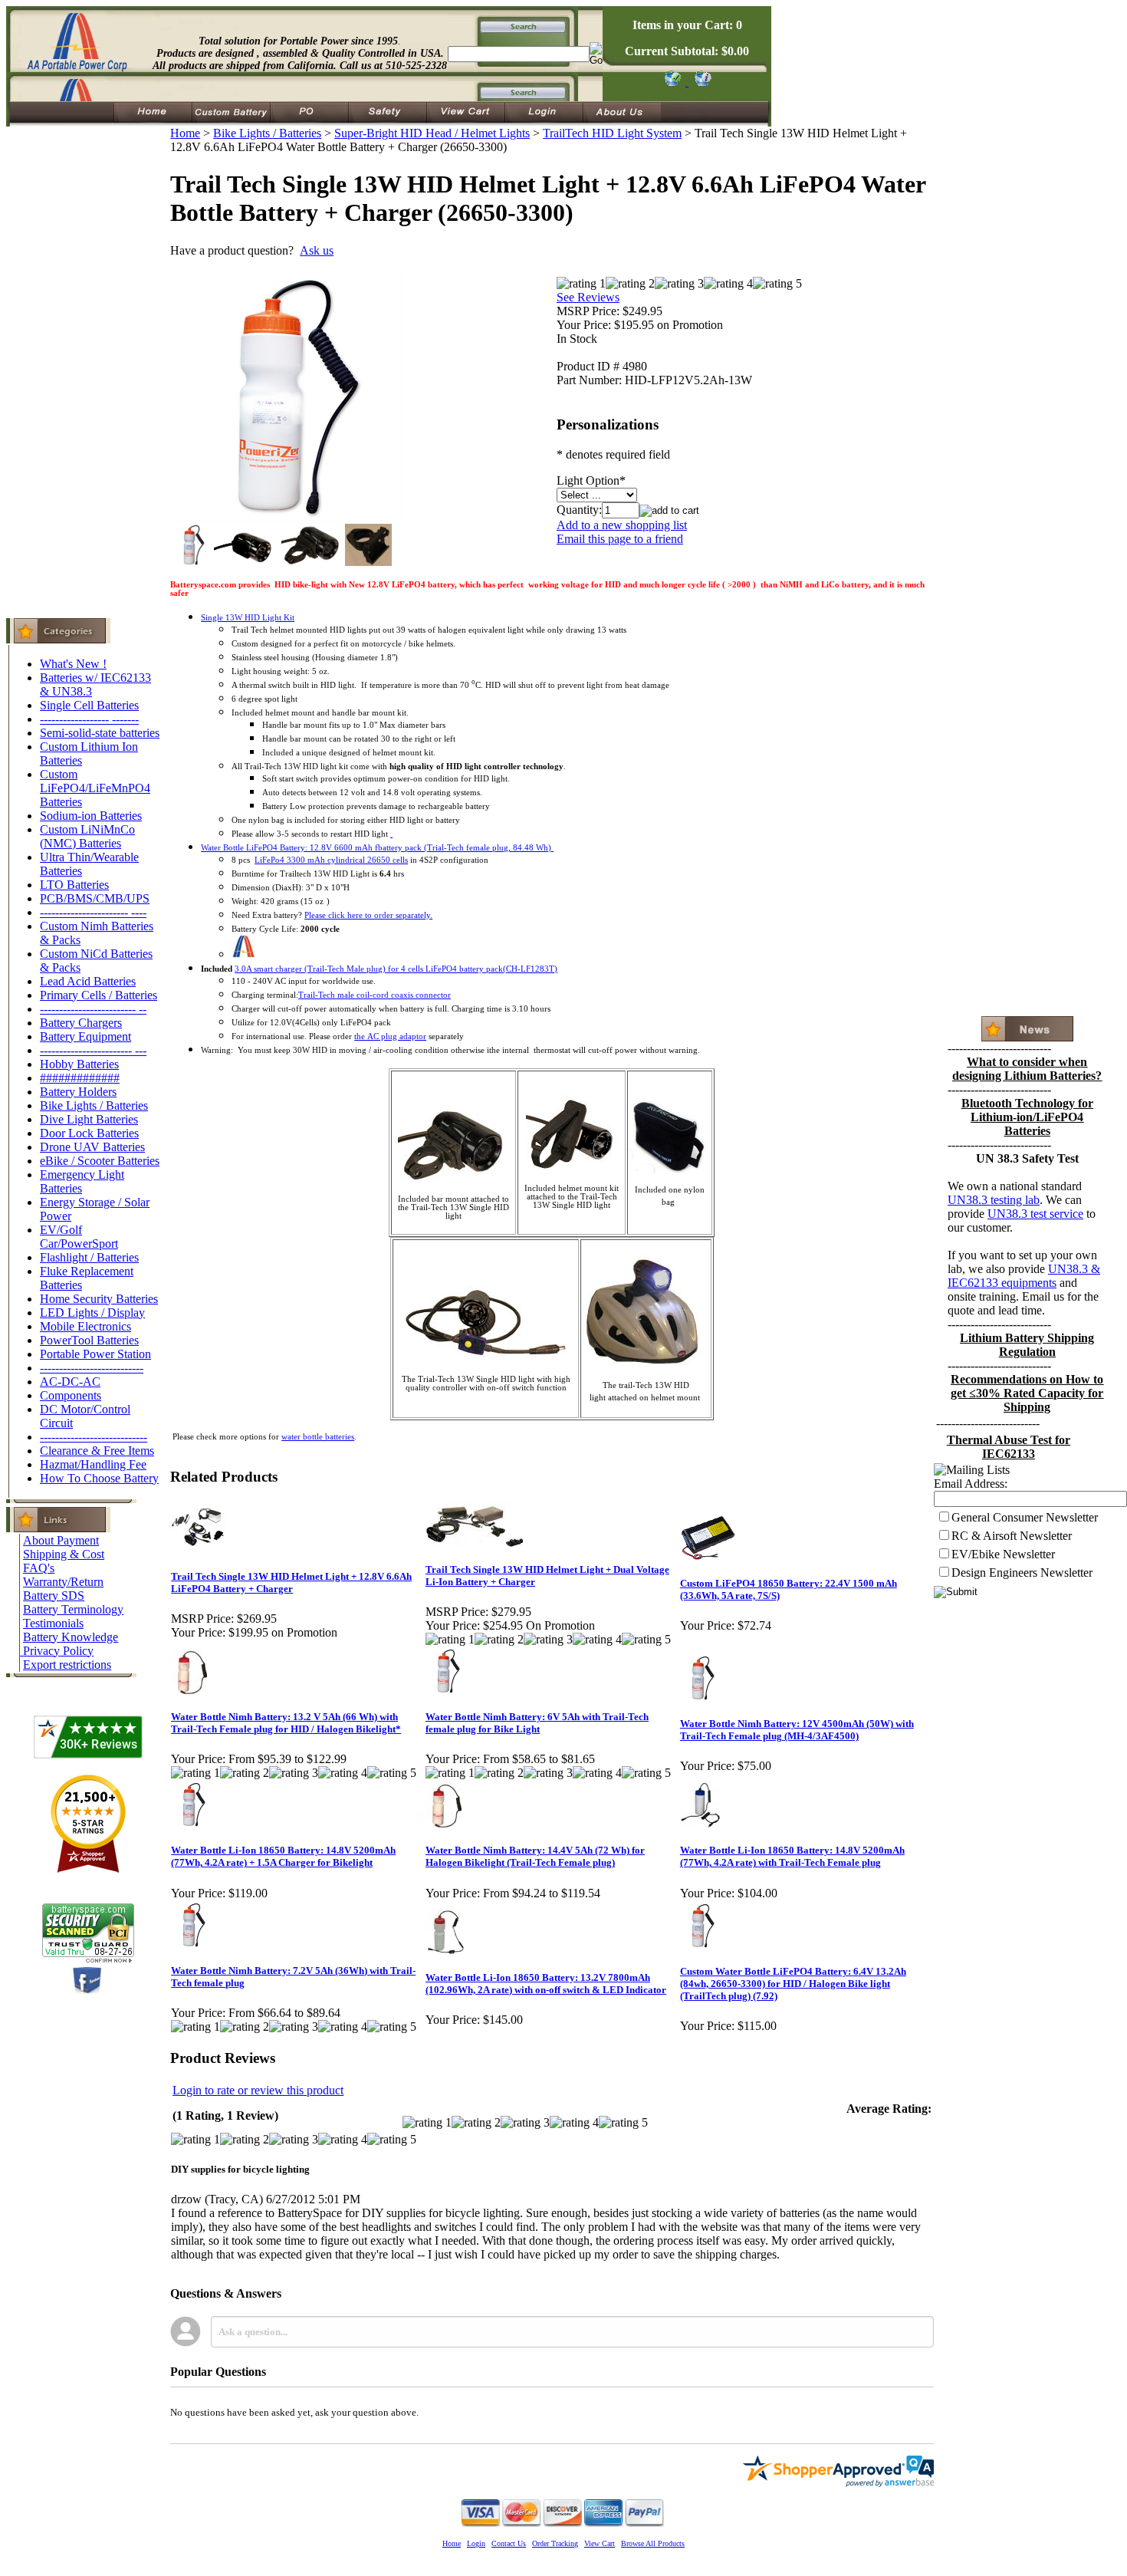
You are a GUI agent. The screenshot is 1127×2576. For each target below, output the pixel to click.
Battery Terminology (73, 1609)
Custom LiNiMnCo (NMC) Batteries (87, 836)
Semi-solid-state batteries (100, 733)
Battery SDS (54, 1596)
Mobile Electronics (85, 1326)
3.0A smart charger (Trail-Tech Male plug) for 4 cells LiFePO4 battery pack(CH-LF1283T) (396, 969)
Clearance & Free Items (97, 1451)
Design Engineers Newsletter (1022, 1573)
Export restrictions (67, 1665)
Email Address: (971, 1484)
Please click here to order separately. (368, 915)
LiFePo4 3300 (331, 860)
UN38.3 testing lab (994, 1200)
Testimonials (53, 1623)
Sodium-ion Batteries (91, 816)
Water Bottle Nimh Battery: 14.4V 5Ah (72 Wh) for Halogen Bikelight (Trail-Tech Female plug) (535, 1856)
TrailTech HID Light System (612, 133)
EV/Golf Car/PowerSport (79, 1237)
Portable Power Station (95, 1354)
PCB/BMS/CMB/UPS (95, 898)
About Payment (61, 1540)
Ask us (317, 250)
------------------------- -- (93, 1009)
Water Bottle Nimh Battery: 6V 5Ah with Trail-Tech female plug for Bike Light (537, 1723)
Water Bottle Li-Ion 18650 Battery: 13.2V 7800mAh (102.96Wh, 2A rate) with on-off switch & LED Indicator (546, 1984)
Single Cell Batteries (89, 705)
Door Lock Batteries (89, 1133)
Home (185, 133)
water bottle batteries (318, 1437)
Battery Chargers (81, 1023)
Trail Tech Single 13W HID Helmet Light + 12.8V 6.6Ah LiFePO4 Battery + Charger (291, 1582)
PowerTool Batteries (89, 1340)
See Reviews (588, 297)
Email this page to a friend (620, 539)
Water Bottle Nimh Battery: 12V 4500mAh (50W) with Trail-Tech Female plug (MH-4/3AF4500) (797, 1730)
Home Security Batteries (99, 1299)
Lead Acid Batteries (88, 981)
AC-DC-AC (70, 1382)
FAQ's (39, 1568)
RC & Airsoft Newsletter (1012, 1536)
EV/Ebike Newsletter (1003, 1554)
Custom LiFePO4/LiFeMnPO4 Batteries (95, 788)
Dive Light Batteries (89, 1119)
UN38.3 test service (1035, 1214)
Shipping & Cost (64, 1554)
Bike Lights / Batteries (94, 1105)
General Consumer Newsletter (1025, 1517)
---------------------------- (94, 1437)
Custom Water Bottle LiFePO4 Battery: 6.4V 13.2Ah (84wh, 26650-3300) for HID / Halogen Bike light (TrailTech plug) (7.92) (793, 1984)
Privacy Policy (58, 1651)
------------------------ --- (93, 1050)
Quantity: (579, 510)
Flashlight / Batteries (89, 1257)
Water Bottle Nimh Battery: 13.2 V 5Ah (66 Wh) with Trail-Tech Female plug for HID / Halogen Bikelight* (286, 1723)
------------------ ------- (89, 719)
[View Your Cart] (700, 82)
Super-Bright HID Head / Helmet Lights (432, 133)
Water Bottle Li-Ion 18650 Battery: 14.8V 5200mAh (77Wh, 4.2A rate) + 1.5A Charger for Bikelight (283, 1856)
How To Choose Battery (99, 1478)
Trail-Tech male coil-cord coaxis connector (375, 995)
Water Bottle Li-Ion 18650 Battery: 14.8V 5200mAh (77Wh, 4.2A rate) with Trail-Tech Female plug (792, 1856)
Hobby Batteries (79, 1064)
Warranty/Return (63, 1582)
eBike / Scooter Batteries (100, 1161)
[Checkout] (672, 82)
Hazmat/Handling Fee (93, 1464)
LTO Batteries (74, 885)
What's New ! (73, 664)
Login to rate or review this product (258, 2090)
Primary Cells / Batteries (99, 995)
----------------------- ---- (93, 912)
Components (71, 1395)
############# (80, 1078)
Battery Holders (78, 1092)
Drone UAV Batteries (92, 1147)
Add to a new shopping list (622, 525)
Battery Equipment (85, 1036)
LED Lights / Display (92, 1313)
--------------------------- (92, 1368)
